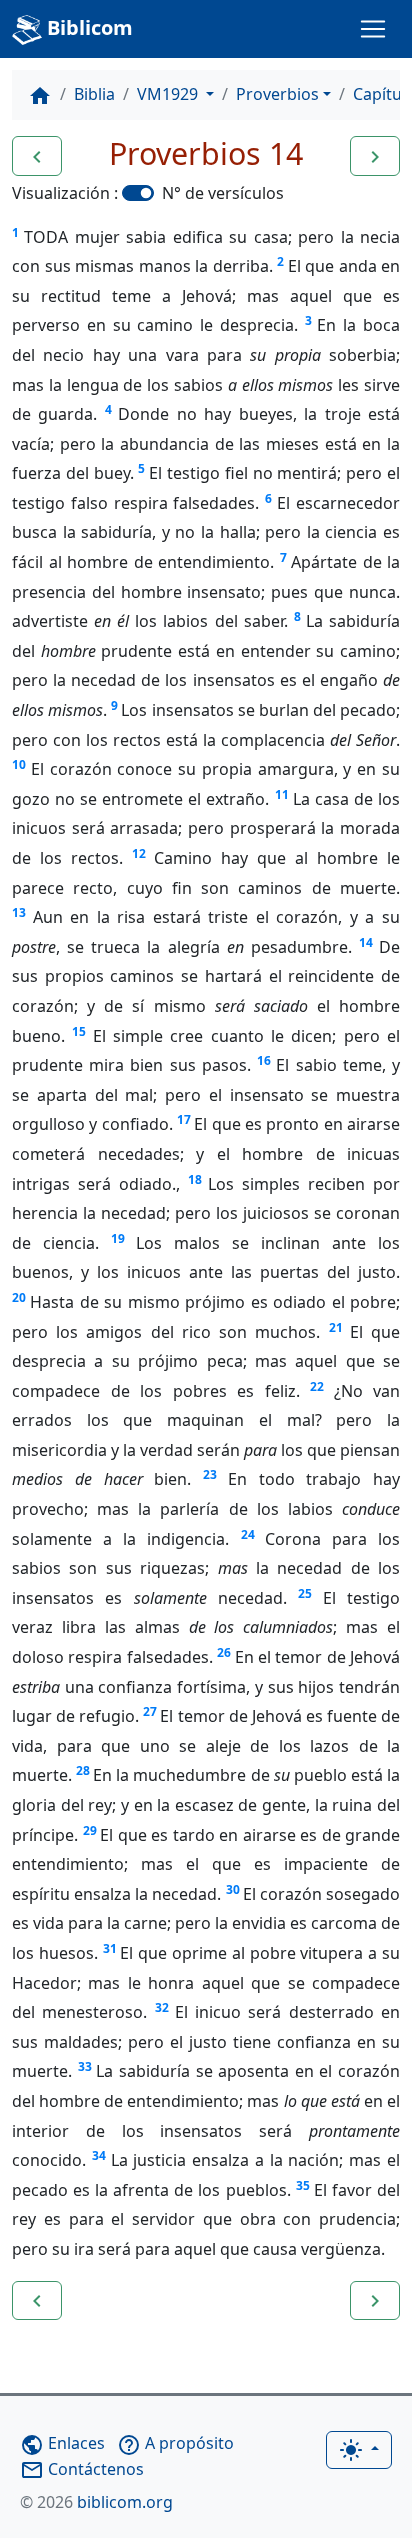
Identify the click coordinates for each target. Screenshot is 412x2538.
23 (210, 1474)
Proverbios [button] (277, 94)
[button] (37, 156)
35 (303, 2185)
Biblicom (87, 27)
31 (110, 1948)
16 (264, 1060)
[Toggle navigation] (373, 29)
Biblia (94, 94)
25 (305, 1593)
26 (224, 1652)
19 (118, 1238)
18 (195, 1179)
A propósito (175, 2443)
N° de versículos (223, 193)
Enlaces (62, 2443)
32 (162, 2007)
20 (19, 1297)
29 (90, 1830)
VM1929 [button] (169, 94)
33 (85, 2066)
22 (317, 1386)
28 (83, 1770)
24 (248, 1534)
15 (79, 1031)
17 (184, 1119)
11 (282, 794)
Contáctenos (82, 2469)
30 (233, 1889)
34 (99, 2155)
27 (150, 1711)
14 (366, 942)
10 (19, 764)
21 (336, 1327)
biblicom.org (96, 2502)
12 (139, 853)
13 (19, 912)
